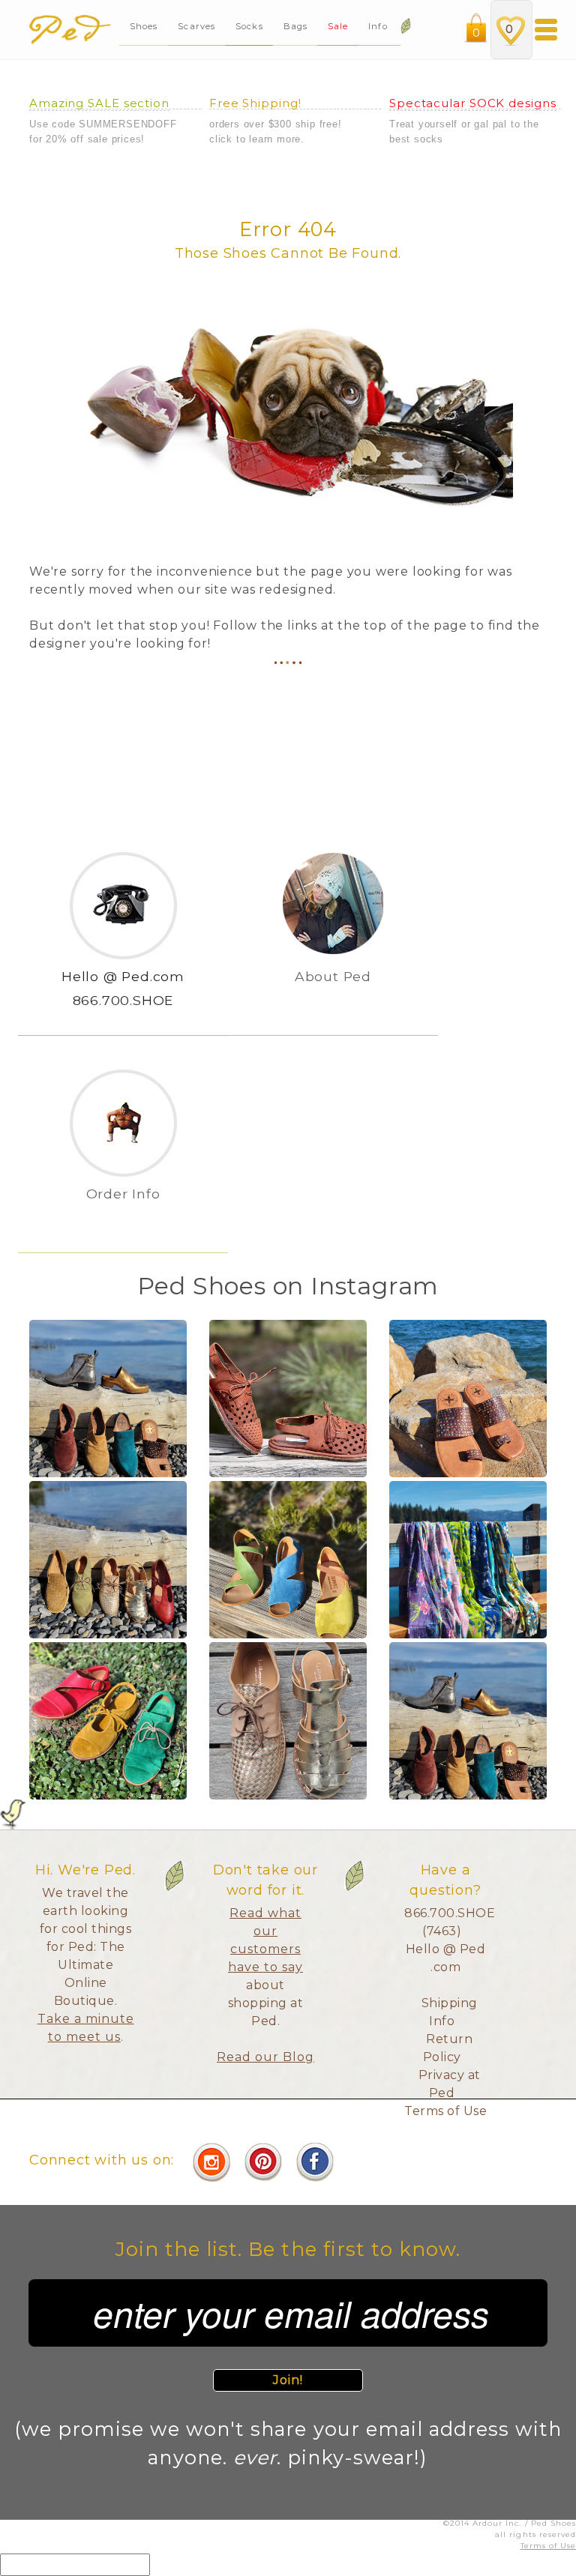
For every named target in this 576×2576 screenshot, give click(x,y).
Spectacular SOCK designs (473, 103)
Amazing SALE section (99, 103)
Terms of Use (445, 2111)
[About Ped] (333, 1001)
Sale (338, 26)
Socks (249, 26)
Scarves (196, 26)
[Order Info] (123, 1218)
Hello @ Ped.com (123, 976)
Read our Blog (265, 2057)
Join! (288, 2380)
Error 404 (288, 229)
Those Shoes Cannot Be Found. (288, 253)
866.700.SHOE (123, 1000)
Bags (295, 26)
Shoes (144, 26)
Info (379, 26)
